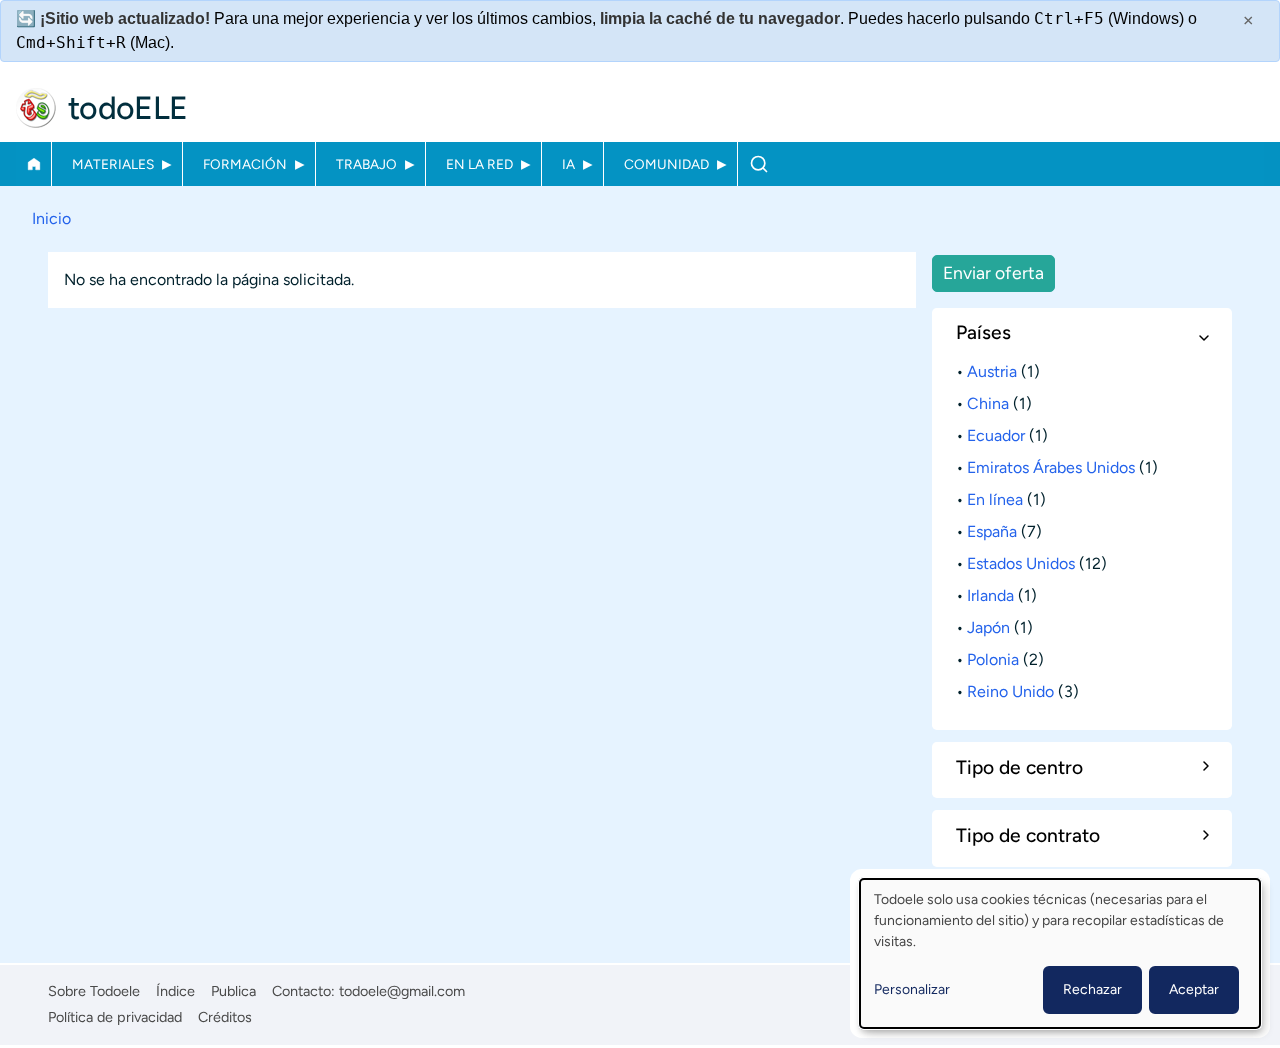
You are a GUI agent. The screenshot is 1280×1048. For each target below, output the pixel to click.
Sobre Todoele (94, 991)
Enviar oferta (993, 272)
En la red (479, 164)
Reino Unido (1010, 691)
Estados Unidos (1021, 563)
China (988, 403)
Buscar (758, 164)
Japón (988, 627)
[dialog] (1060, 953)
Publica (233, 991)
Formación (245, 164)
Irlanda (990, 595)
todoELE (128, 108)
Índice (175, 991)
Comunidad (666, 164)
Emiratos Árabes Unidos (1051, 467)
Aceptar (1194, 989)
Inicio (33, 164)
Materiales (113, 164)
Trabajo (366, 164)
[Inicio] (36, 108)
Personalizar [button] (912, 989)
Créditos (225, 1017)
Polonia (993, 659)
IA (568, 164)
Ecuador (996, 435)
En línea (995, 499)
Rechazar (1092, 989)
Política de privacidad (115, 1017)
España (992, 531)
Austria (992, 371)
